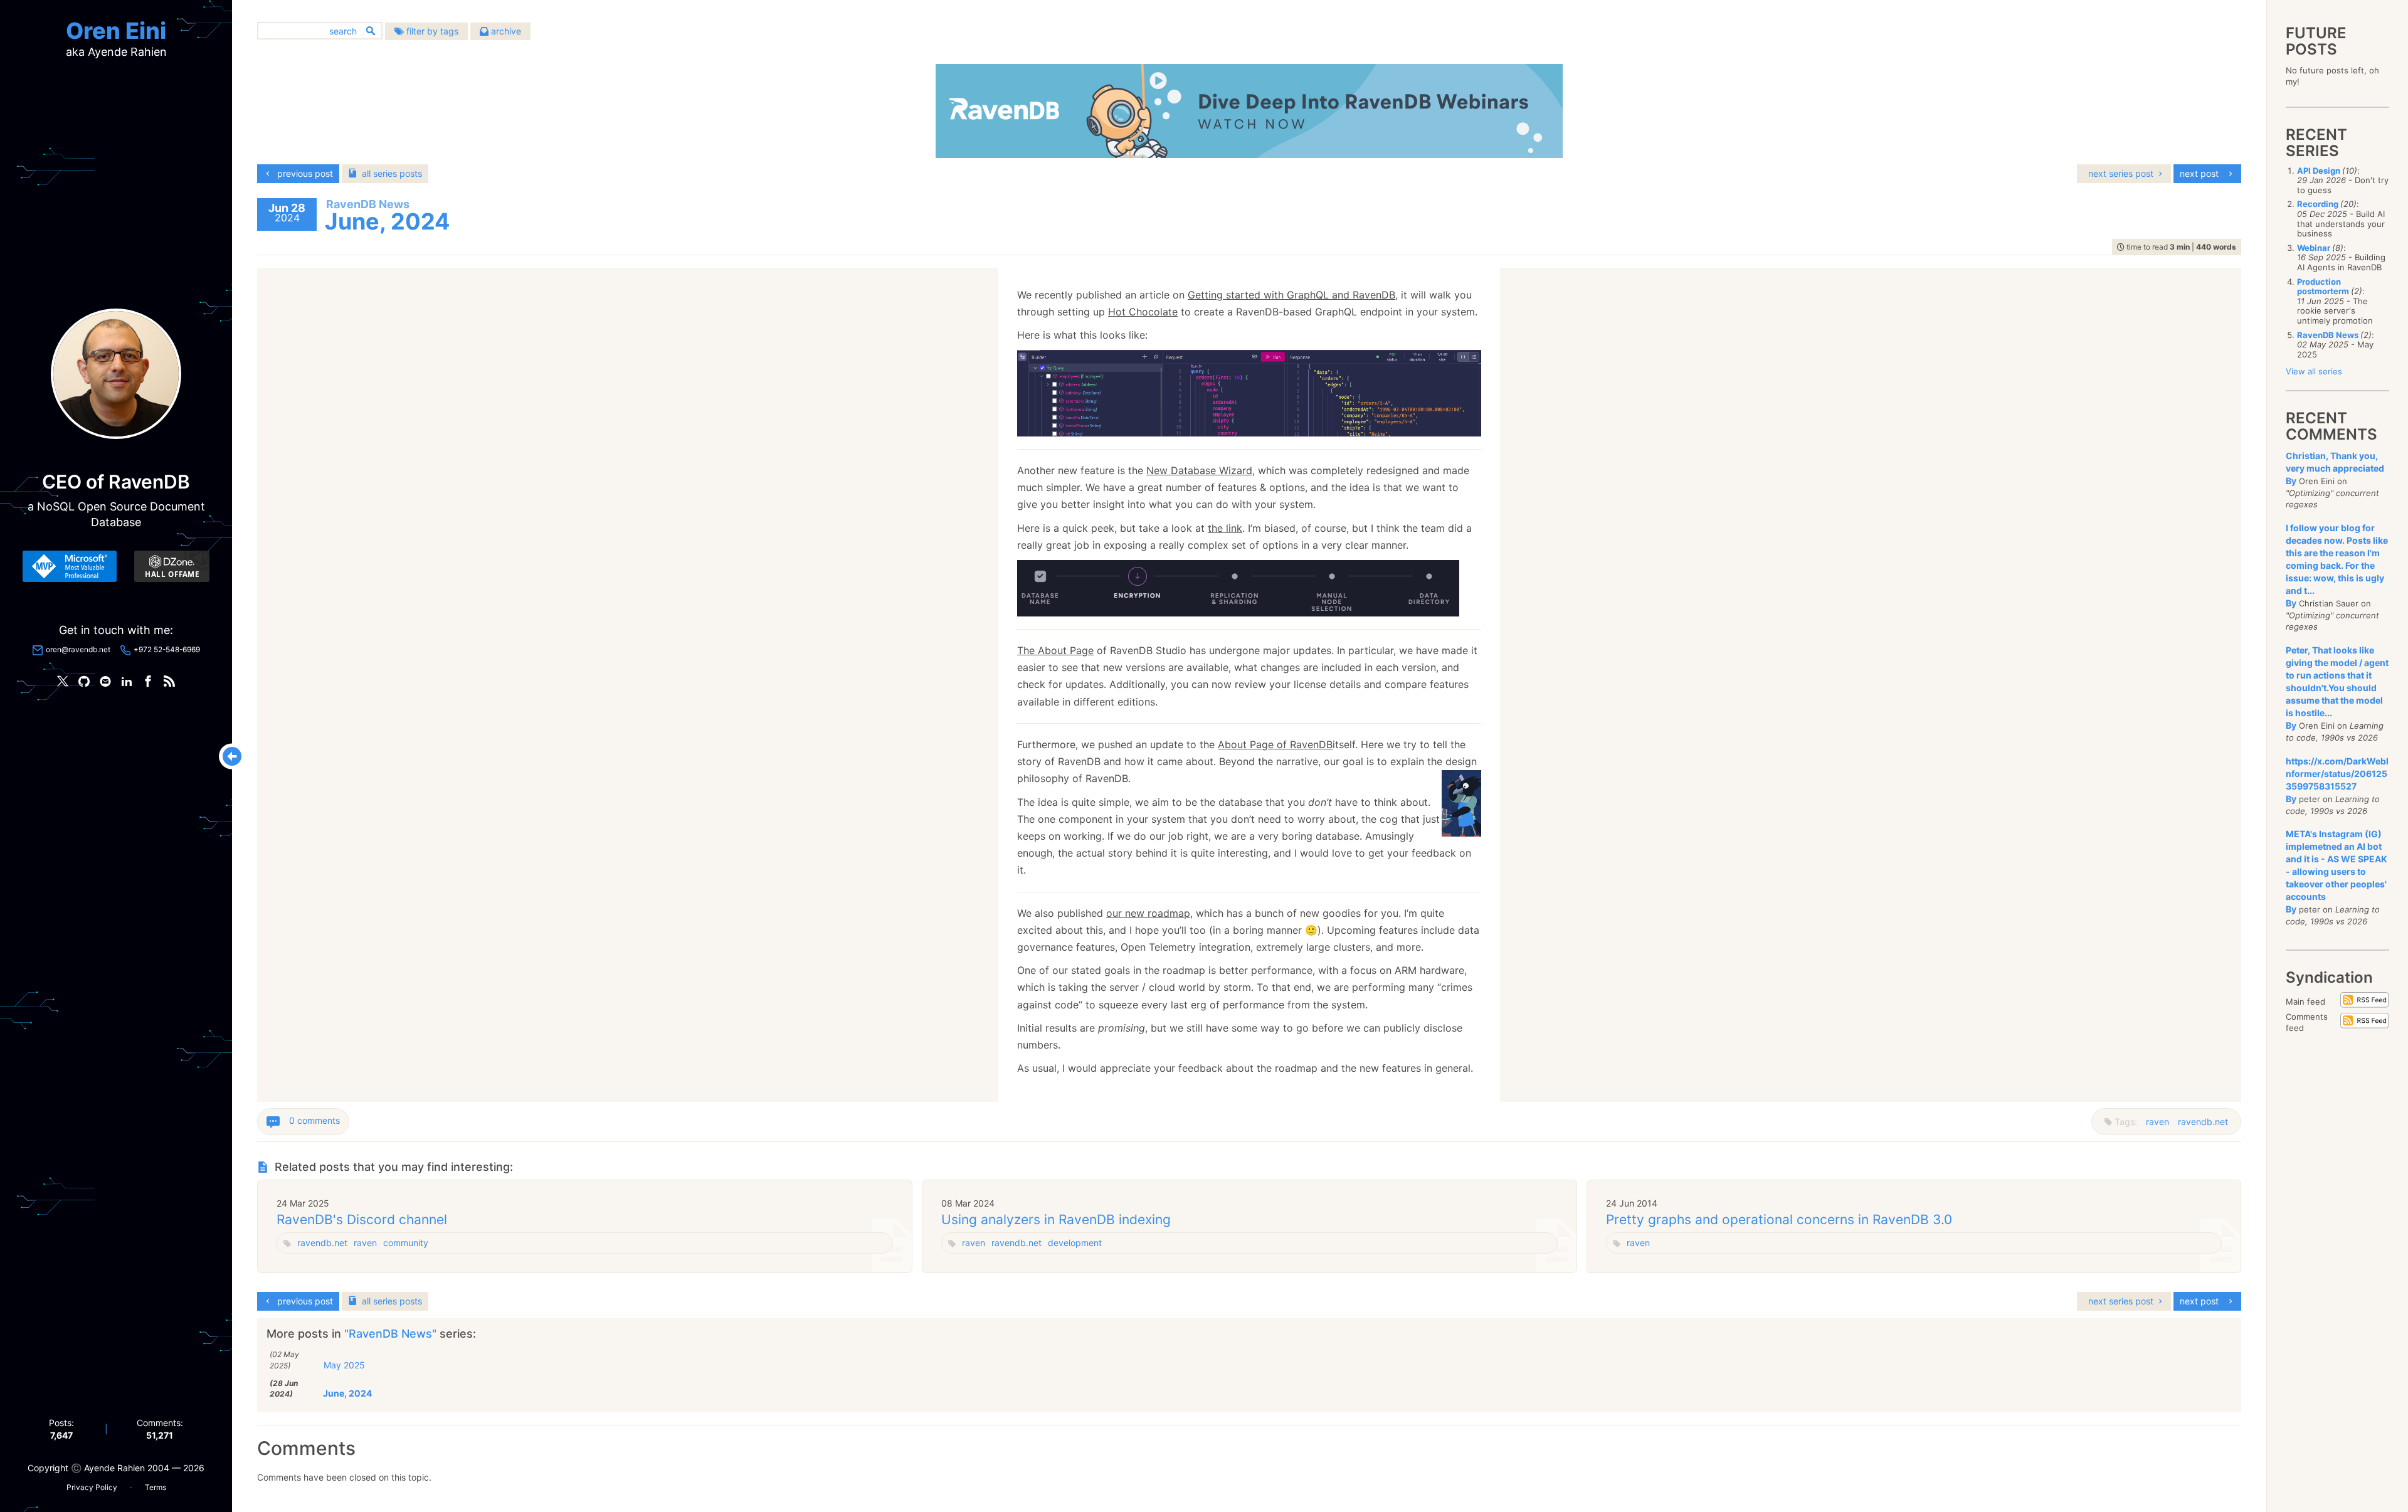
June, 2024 (347, 1393)
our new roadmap (1148, 913)
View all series (2314, 371)
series (392, 173)
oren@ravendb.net (78, 649)
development (1075, 1243)
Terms (156, 1487)
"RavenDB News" (392, 1334)
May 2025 (344, 1365)
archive (505, 31)
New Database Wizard (1199, 470)
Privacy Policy (92, 1487)
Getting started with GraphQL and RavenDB (1291, 295)
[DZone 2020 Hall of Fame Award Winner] (172, 566)
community (406, 1243)
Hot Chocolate (1143, 312)
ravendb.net (2203, 1122)
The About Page (1055, 650)
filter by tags (431, 31)
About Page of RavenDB (1275, 744)
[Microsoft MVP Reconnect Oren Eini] (70, 566)
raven (2157, 1122)
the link (1225, 528)
